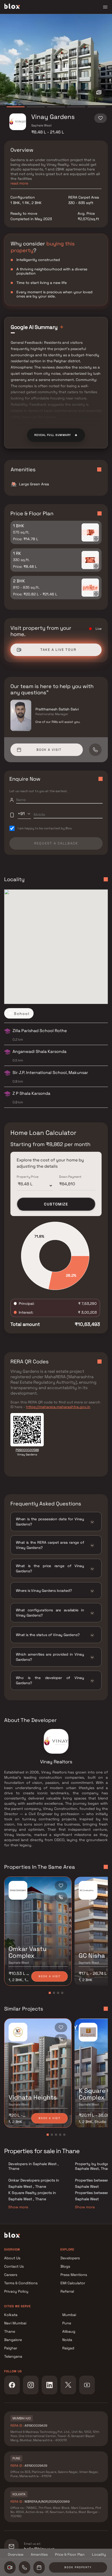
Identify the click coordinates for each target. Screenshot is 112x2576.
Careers (11, 2275)
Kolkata (11, 2315)
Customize (56, 1204)
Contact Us (14, 2266)
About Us (12, 2258)
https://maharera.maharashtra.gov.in (58, 1407)
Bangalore (13, 2340)
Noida (67, 2340)
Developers (70, 2258)
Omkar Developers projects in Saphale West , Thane (34, 2183)
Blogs (65, 2266)
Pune (67, 2323)
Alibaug (69, 2331)
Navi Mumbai (15, 2323)
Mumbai (69, 2315)
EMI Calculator (73, 2283)
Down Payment (70, 1177)
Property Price (28, 1177)
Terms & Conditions (21, 2283)
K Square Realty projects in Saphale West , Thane (32, 2196)
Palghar (11, 2348)
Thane (10, 2331)
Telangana (13, 2356)
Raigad (68, 2348)
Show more (18, 2207)
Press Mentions (74, 2275)
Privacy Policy (16, 2291)
